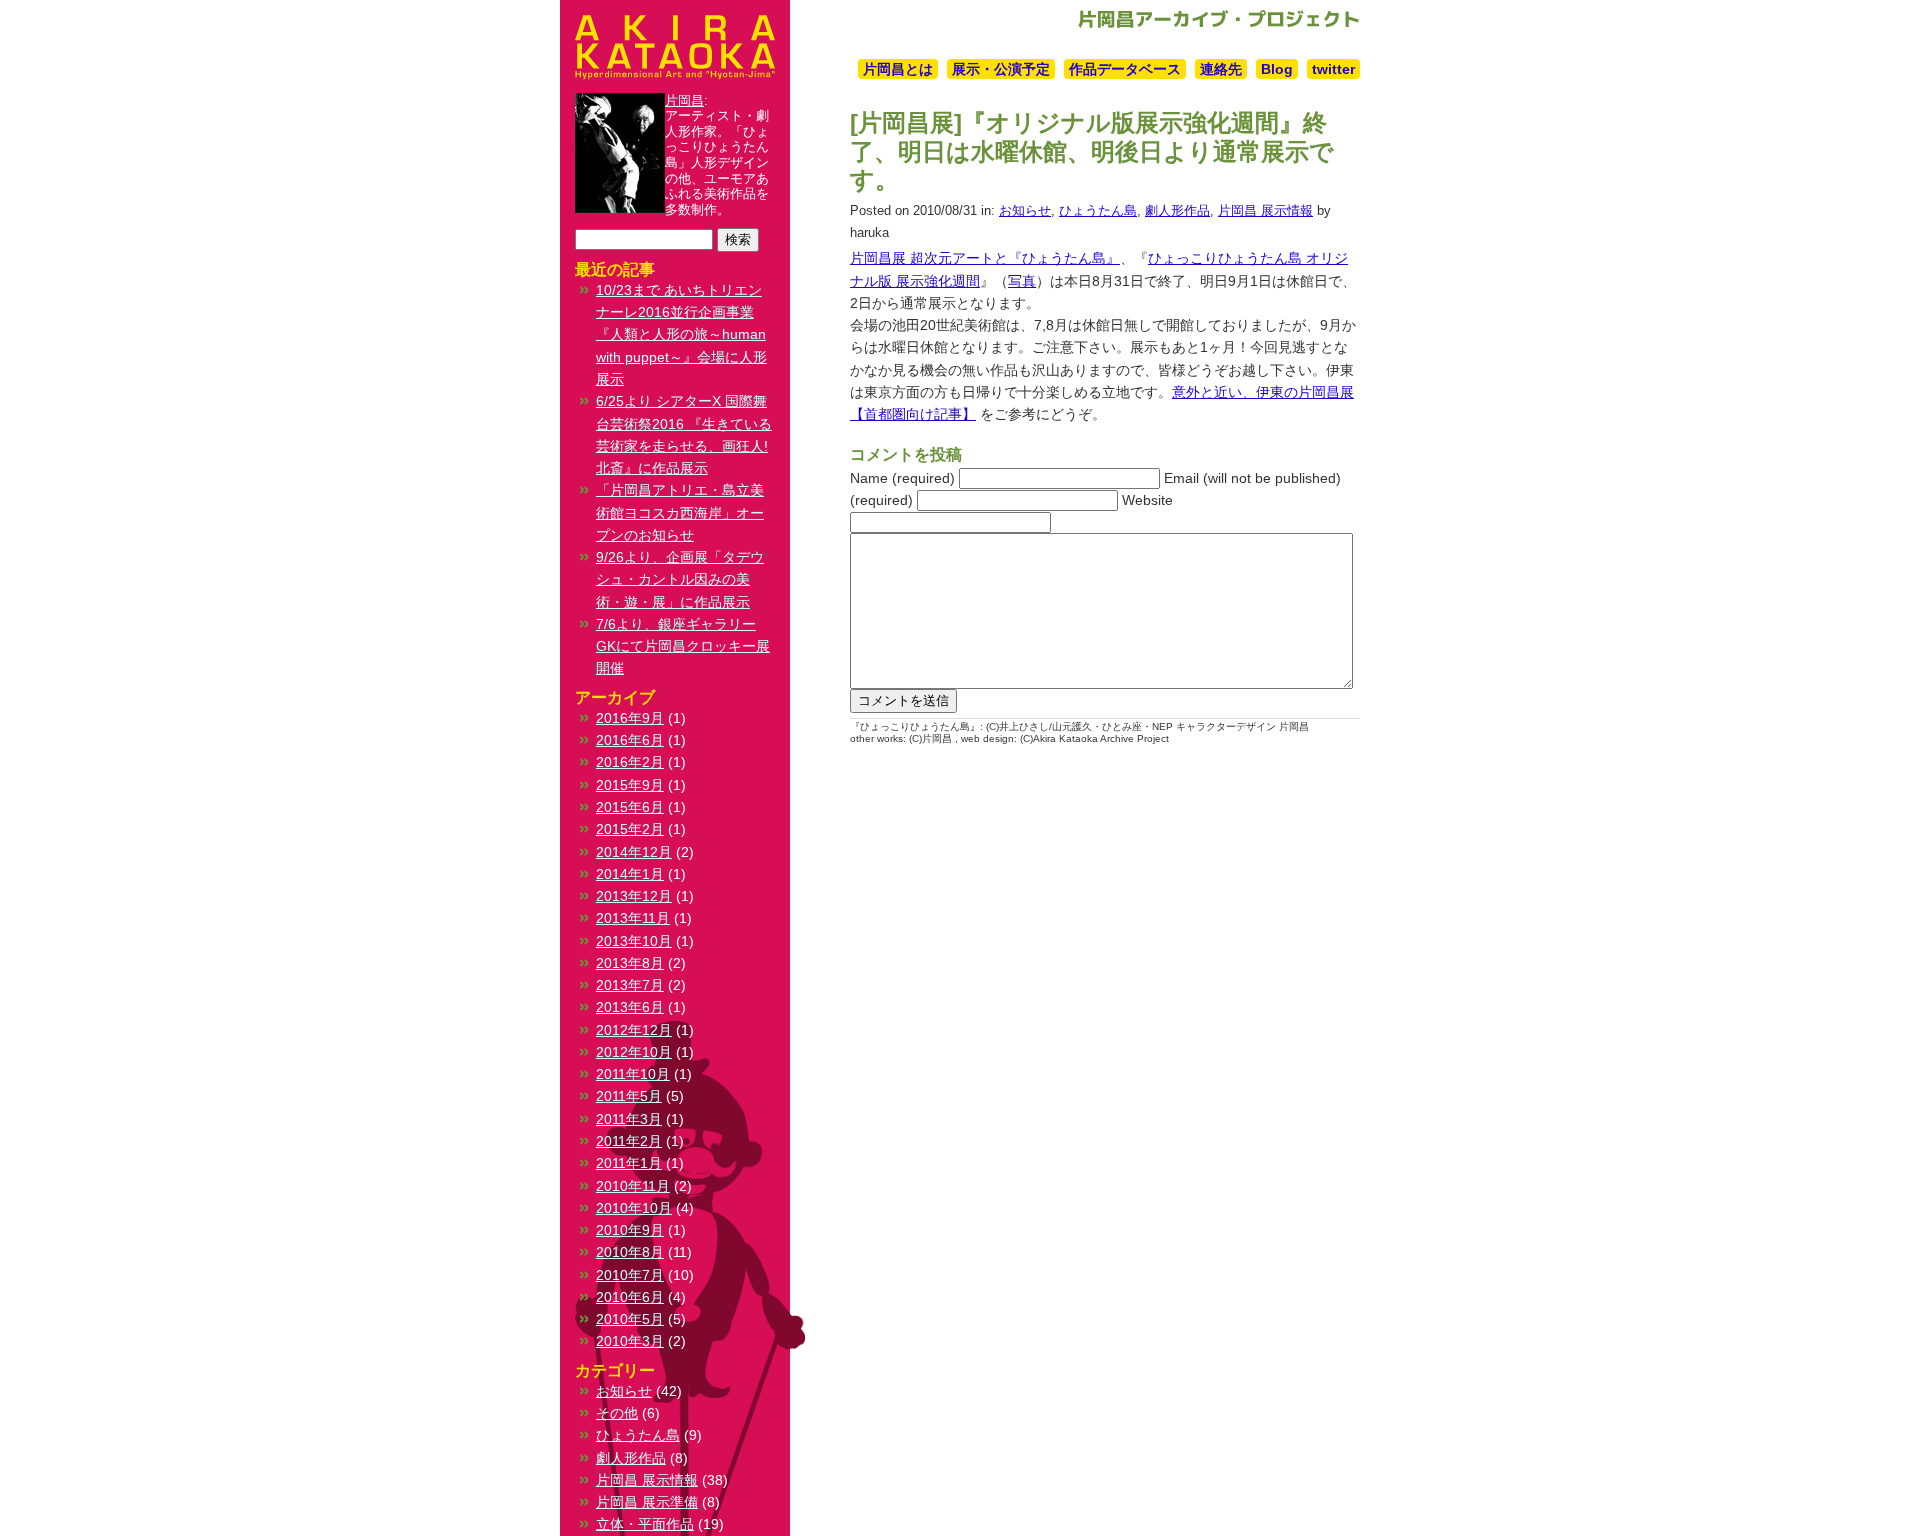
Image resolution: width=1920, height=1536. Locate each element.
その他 (617, 1413)
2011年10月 (633, 1074)
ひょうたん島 (1098, 210)
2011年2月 (629, 1141)
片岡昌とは (898, 69)
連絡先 (1221, 69)
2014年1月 (630, 874)
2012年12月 (634, 1030)
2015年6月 (630, 807)
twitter (1333, 69)
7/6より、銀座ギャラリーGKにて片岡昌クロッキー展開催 (683, 646)
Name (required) (902, 478)
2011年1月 (629, 1163)
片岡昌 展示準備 (647, 1502)
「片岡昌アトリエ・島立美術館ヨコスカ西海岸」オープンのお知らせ (680, 512)
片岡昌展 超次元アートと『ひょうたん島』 (985, 258)
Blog (1277, 69)
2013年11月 (633, 918)
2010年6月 (630, 1297)
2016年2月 (630, 762)
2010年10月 (634, 1208)
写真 (1022, 281)
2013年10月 (634, 941)
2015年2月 (630, 829)
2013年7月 (630, 985)
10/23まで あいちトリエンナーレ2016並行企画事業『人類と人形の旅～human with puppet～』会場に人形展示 (681, 334)
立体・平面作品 (645, 1524)
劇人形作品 (1177, 210)
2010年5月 (630, 1319)
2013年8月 (630, 963)
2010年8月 (630, 1252)
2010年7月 (630, 1275)
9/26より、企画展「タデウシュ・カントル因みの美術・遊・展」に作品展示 (680, 579)
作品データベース (1125, 69)
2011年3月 (629, 1119)
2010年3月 (630, 1341)
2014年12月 (634, 852)
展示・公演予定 (1001, 69)
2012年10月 (634, 1052)
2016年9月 (630, 718)
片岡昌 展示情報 (1265, 210)
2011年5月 (629, 1096)
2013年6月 (630, 1007)
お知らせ (1025, 210)
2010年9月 (630, 1230)
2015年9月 (630, 785)
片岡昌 (684, 100)
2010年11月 (633, 1186)
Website (1147, 500)
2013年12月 (634, 896)
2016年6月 (630, 740)
